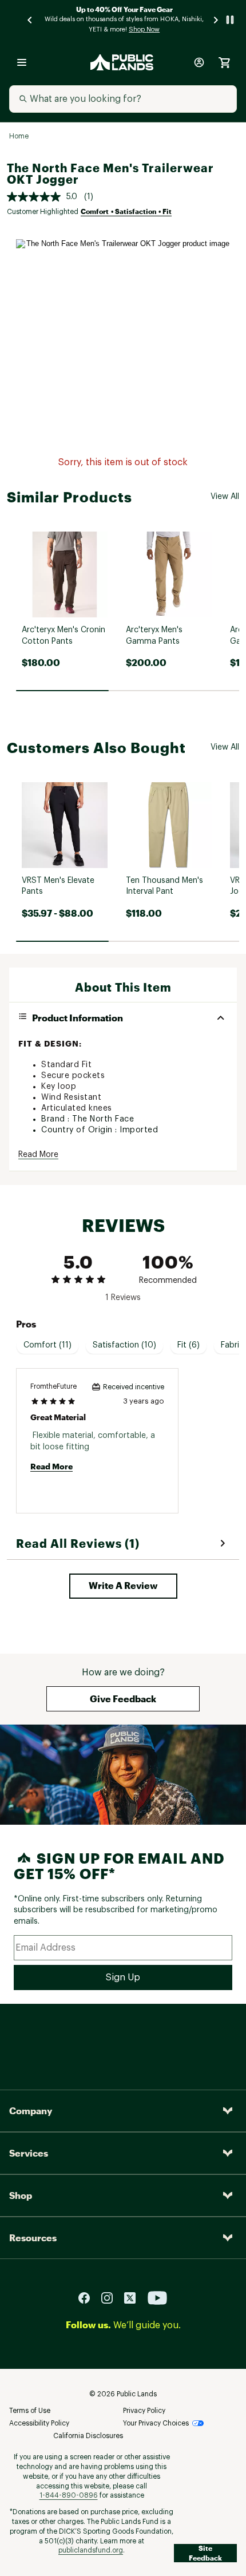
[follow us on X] (134, 2298)
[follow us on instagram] (112, 2298)
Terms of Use (30, 2411)
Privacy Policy (144, 2411)
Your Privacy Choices (156, 2423)
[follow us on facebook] (89, 2298)
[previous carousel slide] (30, 20)
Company (31, 2111)
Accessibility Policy (39, 2423)
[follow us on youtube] (157, 2298)
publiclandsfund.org (91, 2550)
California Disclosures (88, 2436)
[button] (123, 1586)
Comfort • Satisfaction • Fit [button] (126, 211)
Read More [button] (38, 1155)
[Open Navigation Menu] (22, 62)
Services (29, 2153)
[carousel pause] (230, 20)
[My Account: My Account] (199, 62)
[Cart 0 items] (224, 62)
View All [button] (225, 497)
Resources (33, 2238)
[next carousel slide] (216, 20)
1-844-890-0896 (69, 2495)
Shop (21, 2195)
